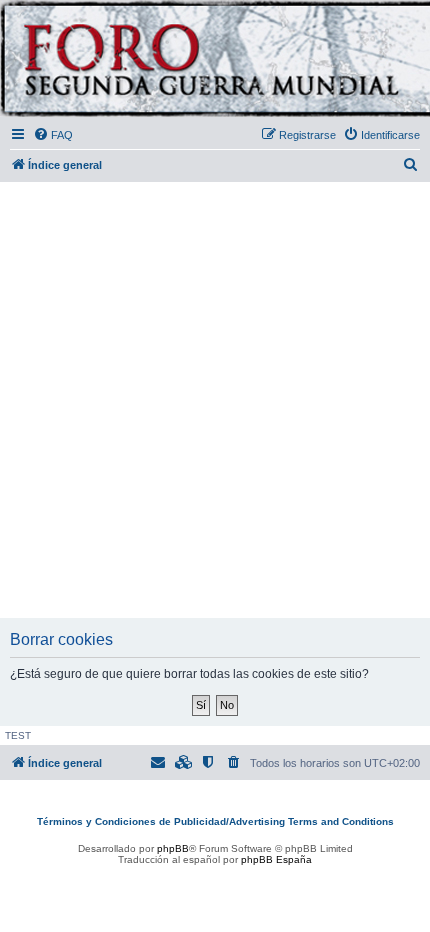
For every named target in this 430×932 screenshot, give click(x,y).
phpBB (173, 848)
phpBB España (276, 859)
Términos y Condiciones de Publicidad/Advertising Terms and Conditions (215, 821)
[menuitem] (53, 135)
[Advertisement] (215, 401)
